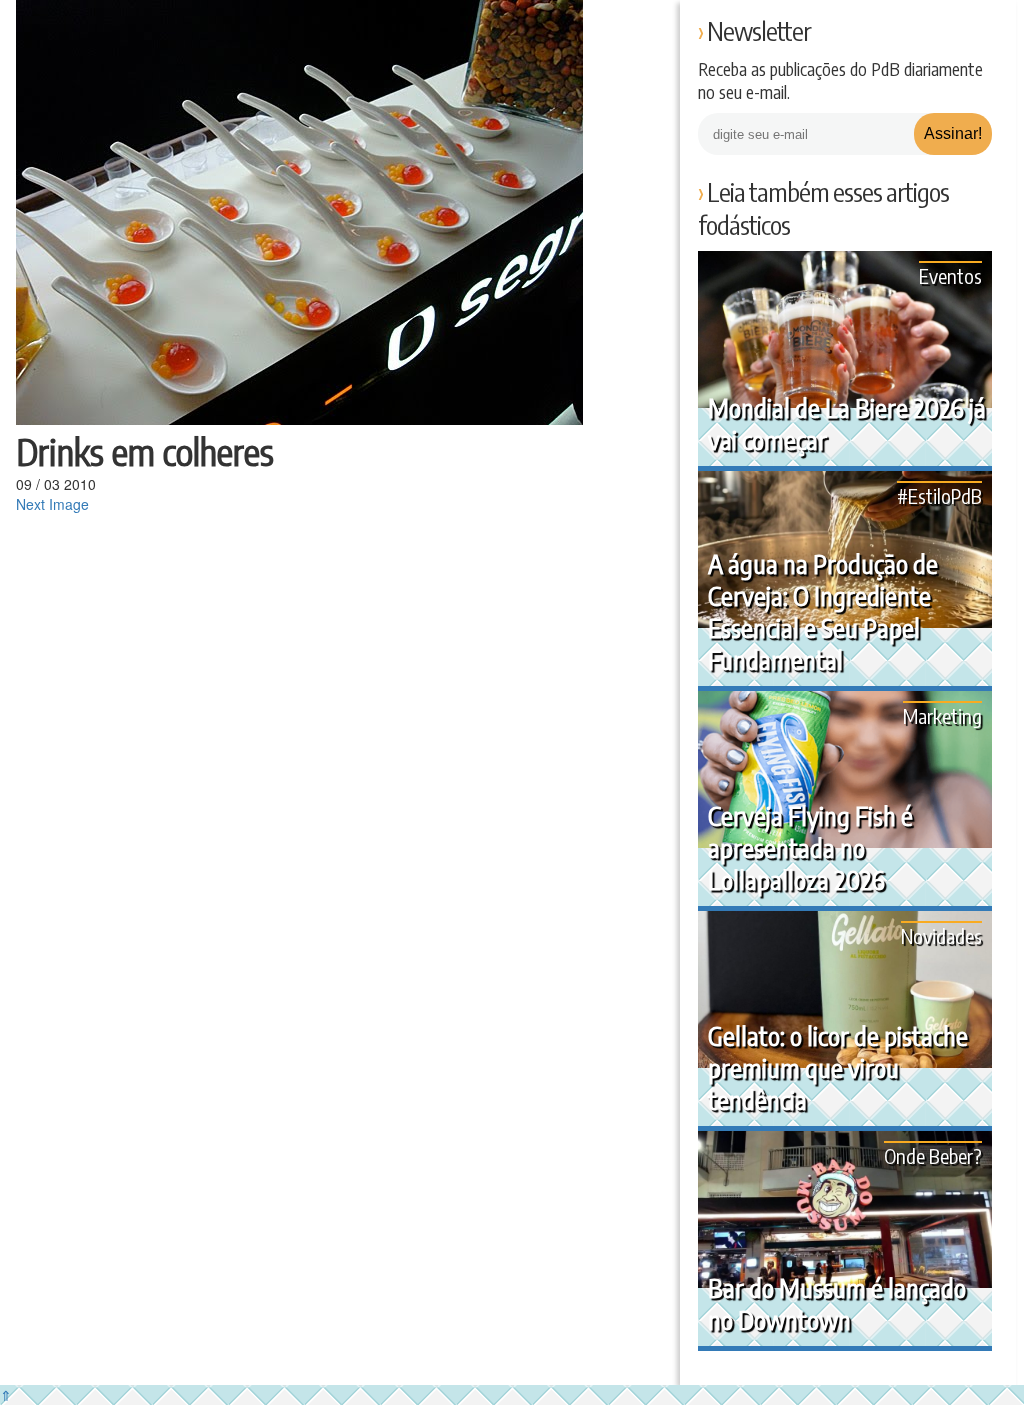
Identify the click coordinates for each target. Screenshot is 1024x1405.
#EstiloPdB (939, 495)
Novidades (941, 935)
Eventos (950, 275)
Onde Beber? (933, 1155)
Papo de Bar (57, 30)
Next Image (52, 504)
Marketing (942, 715)
